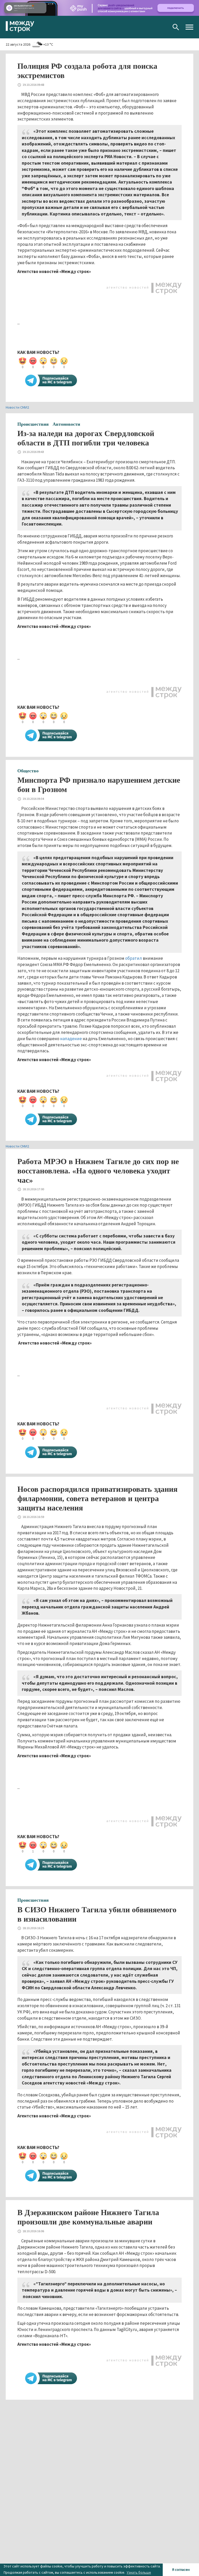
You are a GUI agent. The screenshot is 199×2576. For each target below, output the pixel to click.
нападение (71, 1039)
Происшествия (33, 424)
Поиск (176, 27)
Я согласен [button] (181, 2570)
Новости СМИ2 (17, 407)
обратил (134, 958)
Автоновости (66, 424)
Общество (28, 771)
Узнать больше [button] (139, 2572)
